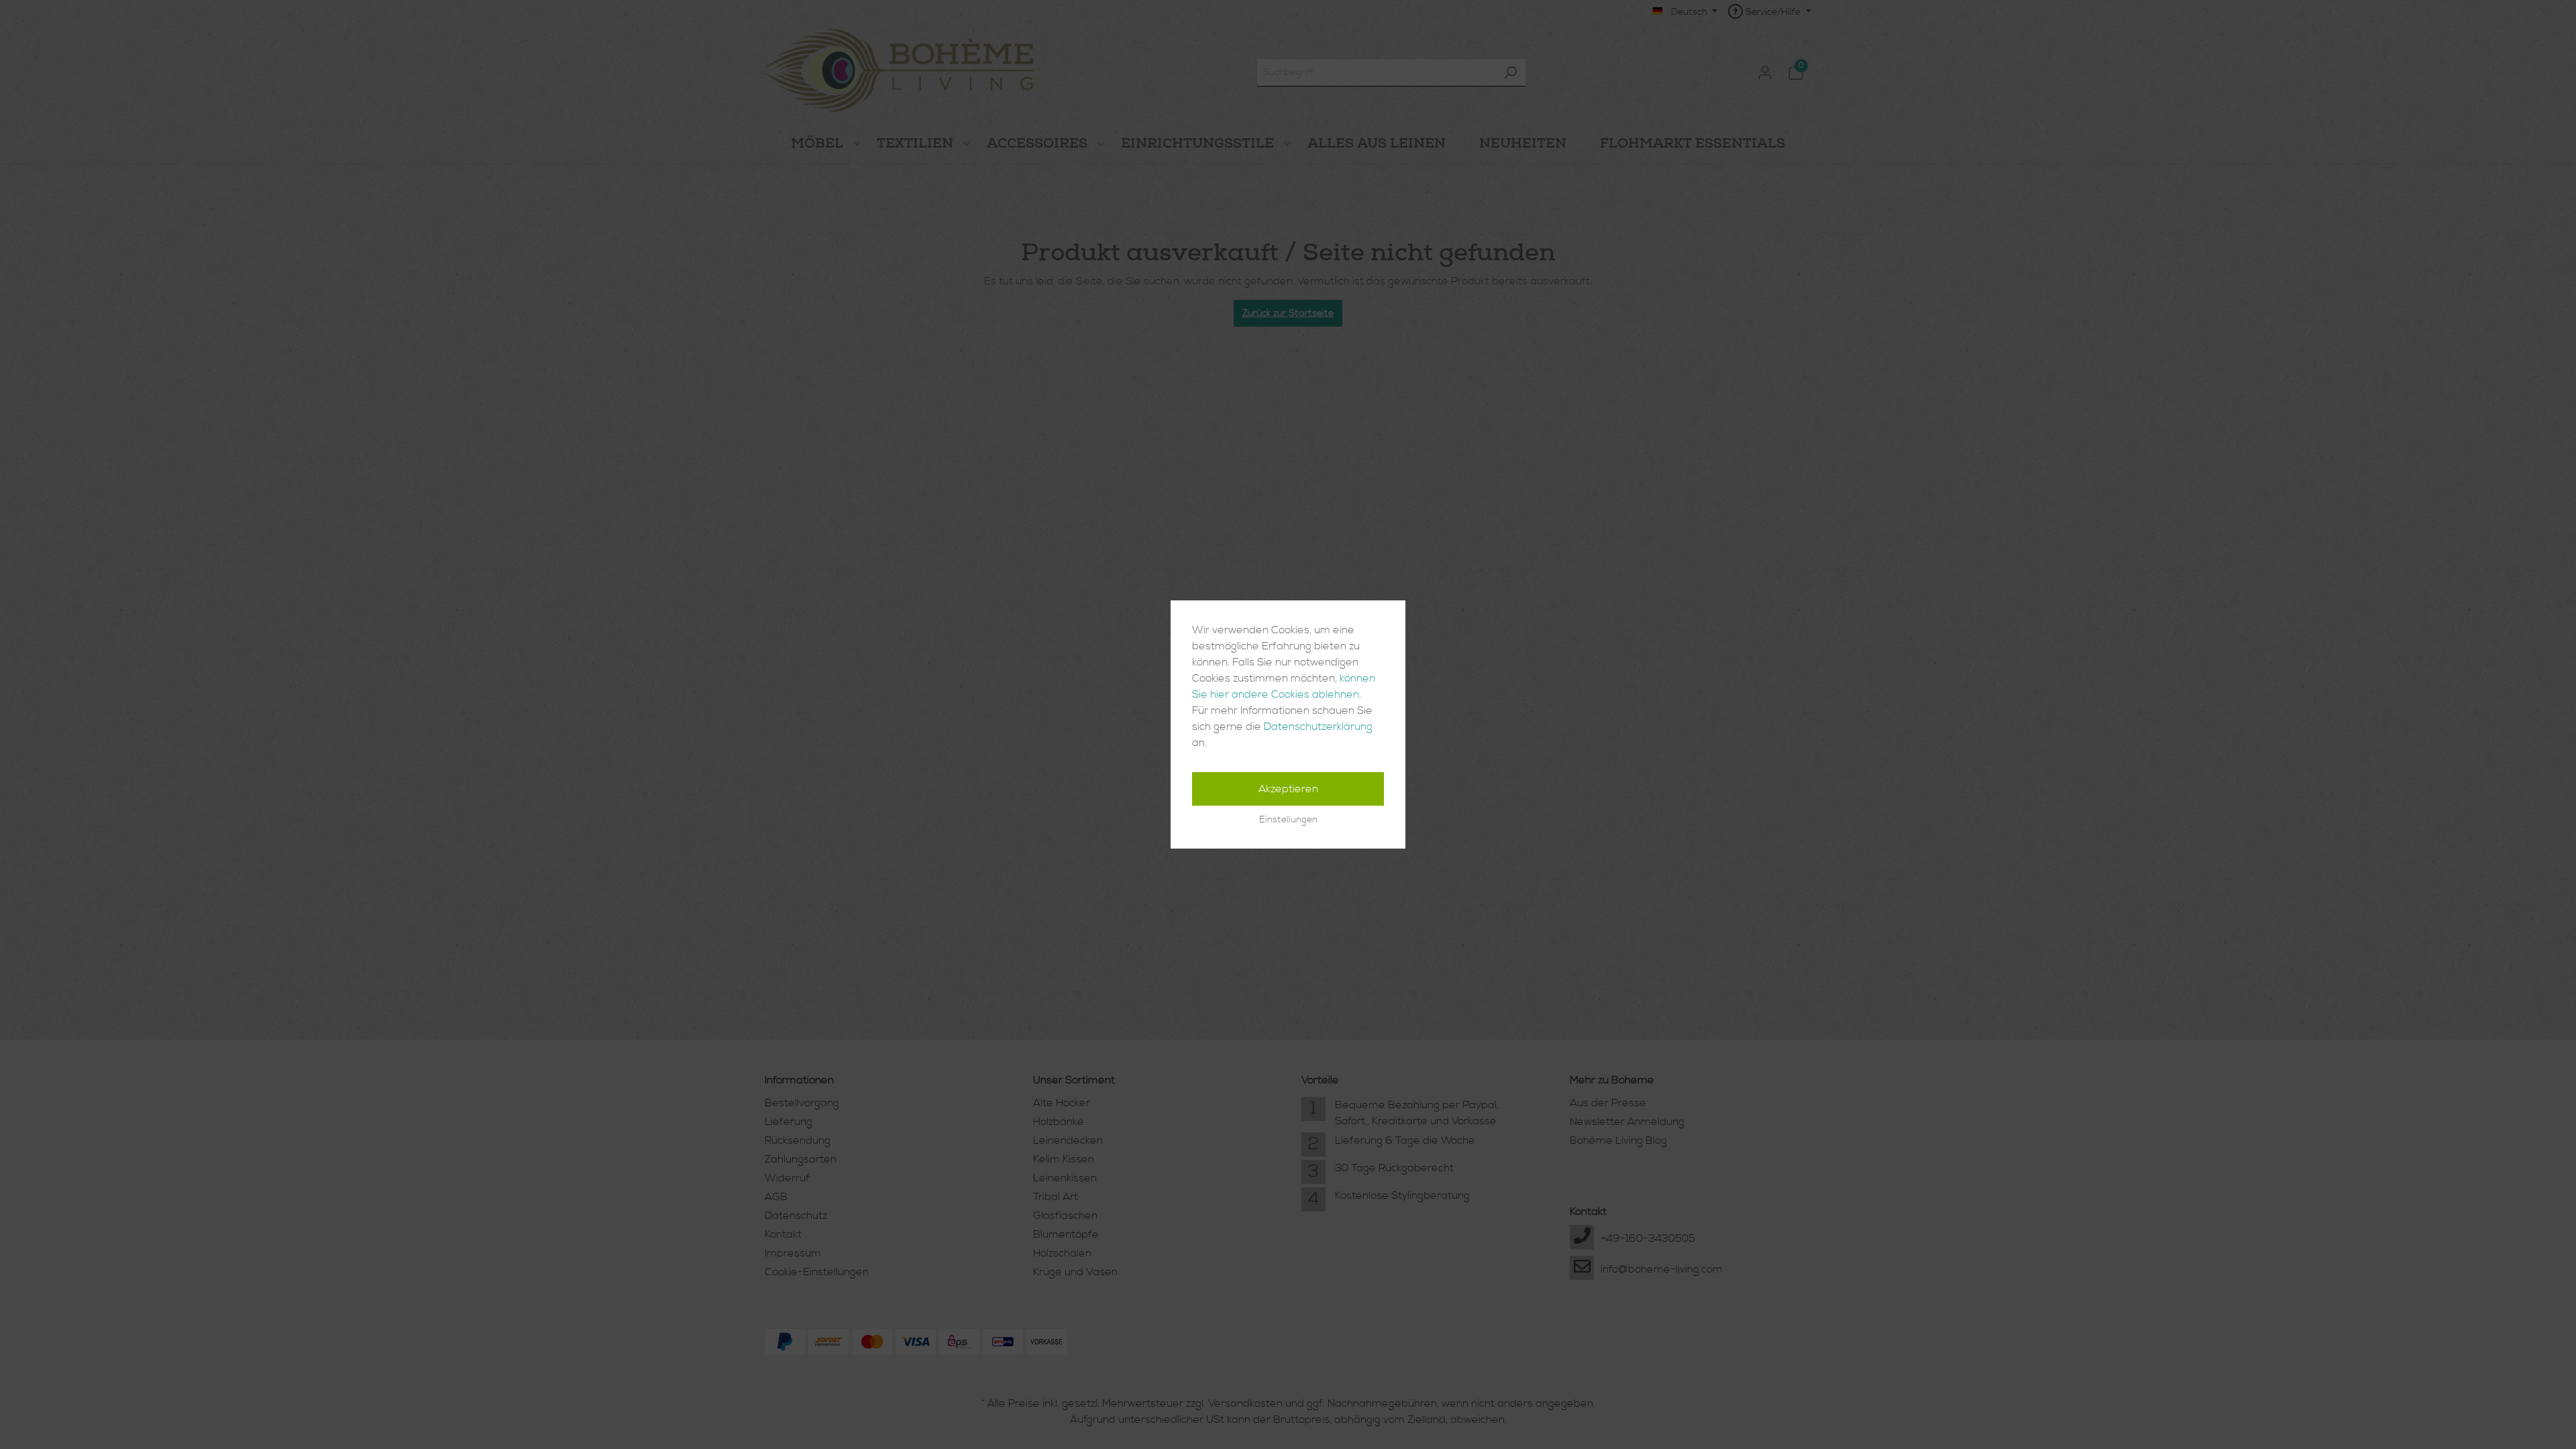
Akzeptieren (1288, 789)
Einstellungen (1288, 820)
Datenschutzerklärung (1318, 727)
